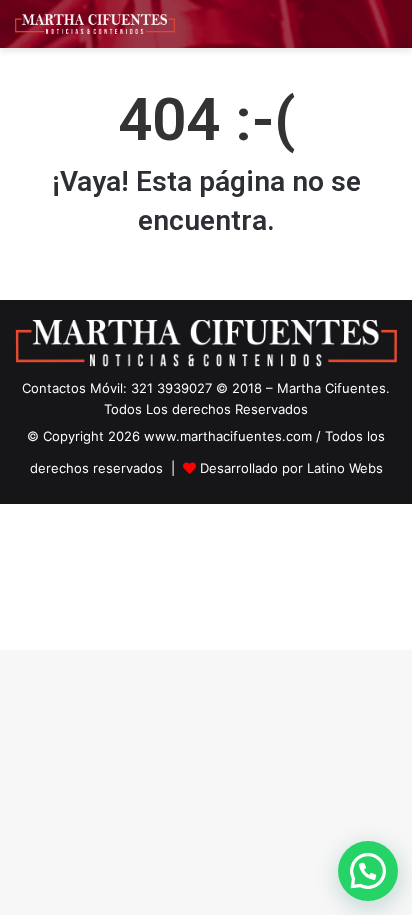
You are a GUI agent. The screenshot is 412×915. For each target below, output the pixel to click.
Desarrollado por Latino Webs (291, 468)
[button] (368, 871)
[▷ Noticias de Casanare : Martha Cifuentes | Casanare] (95, 24)
